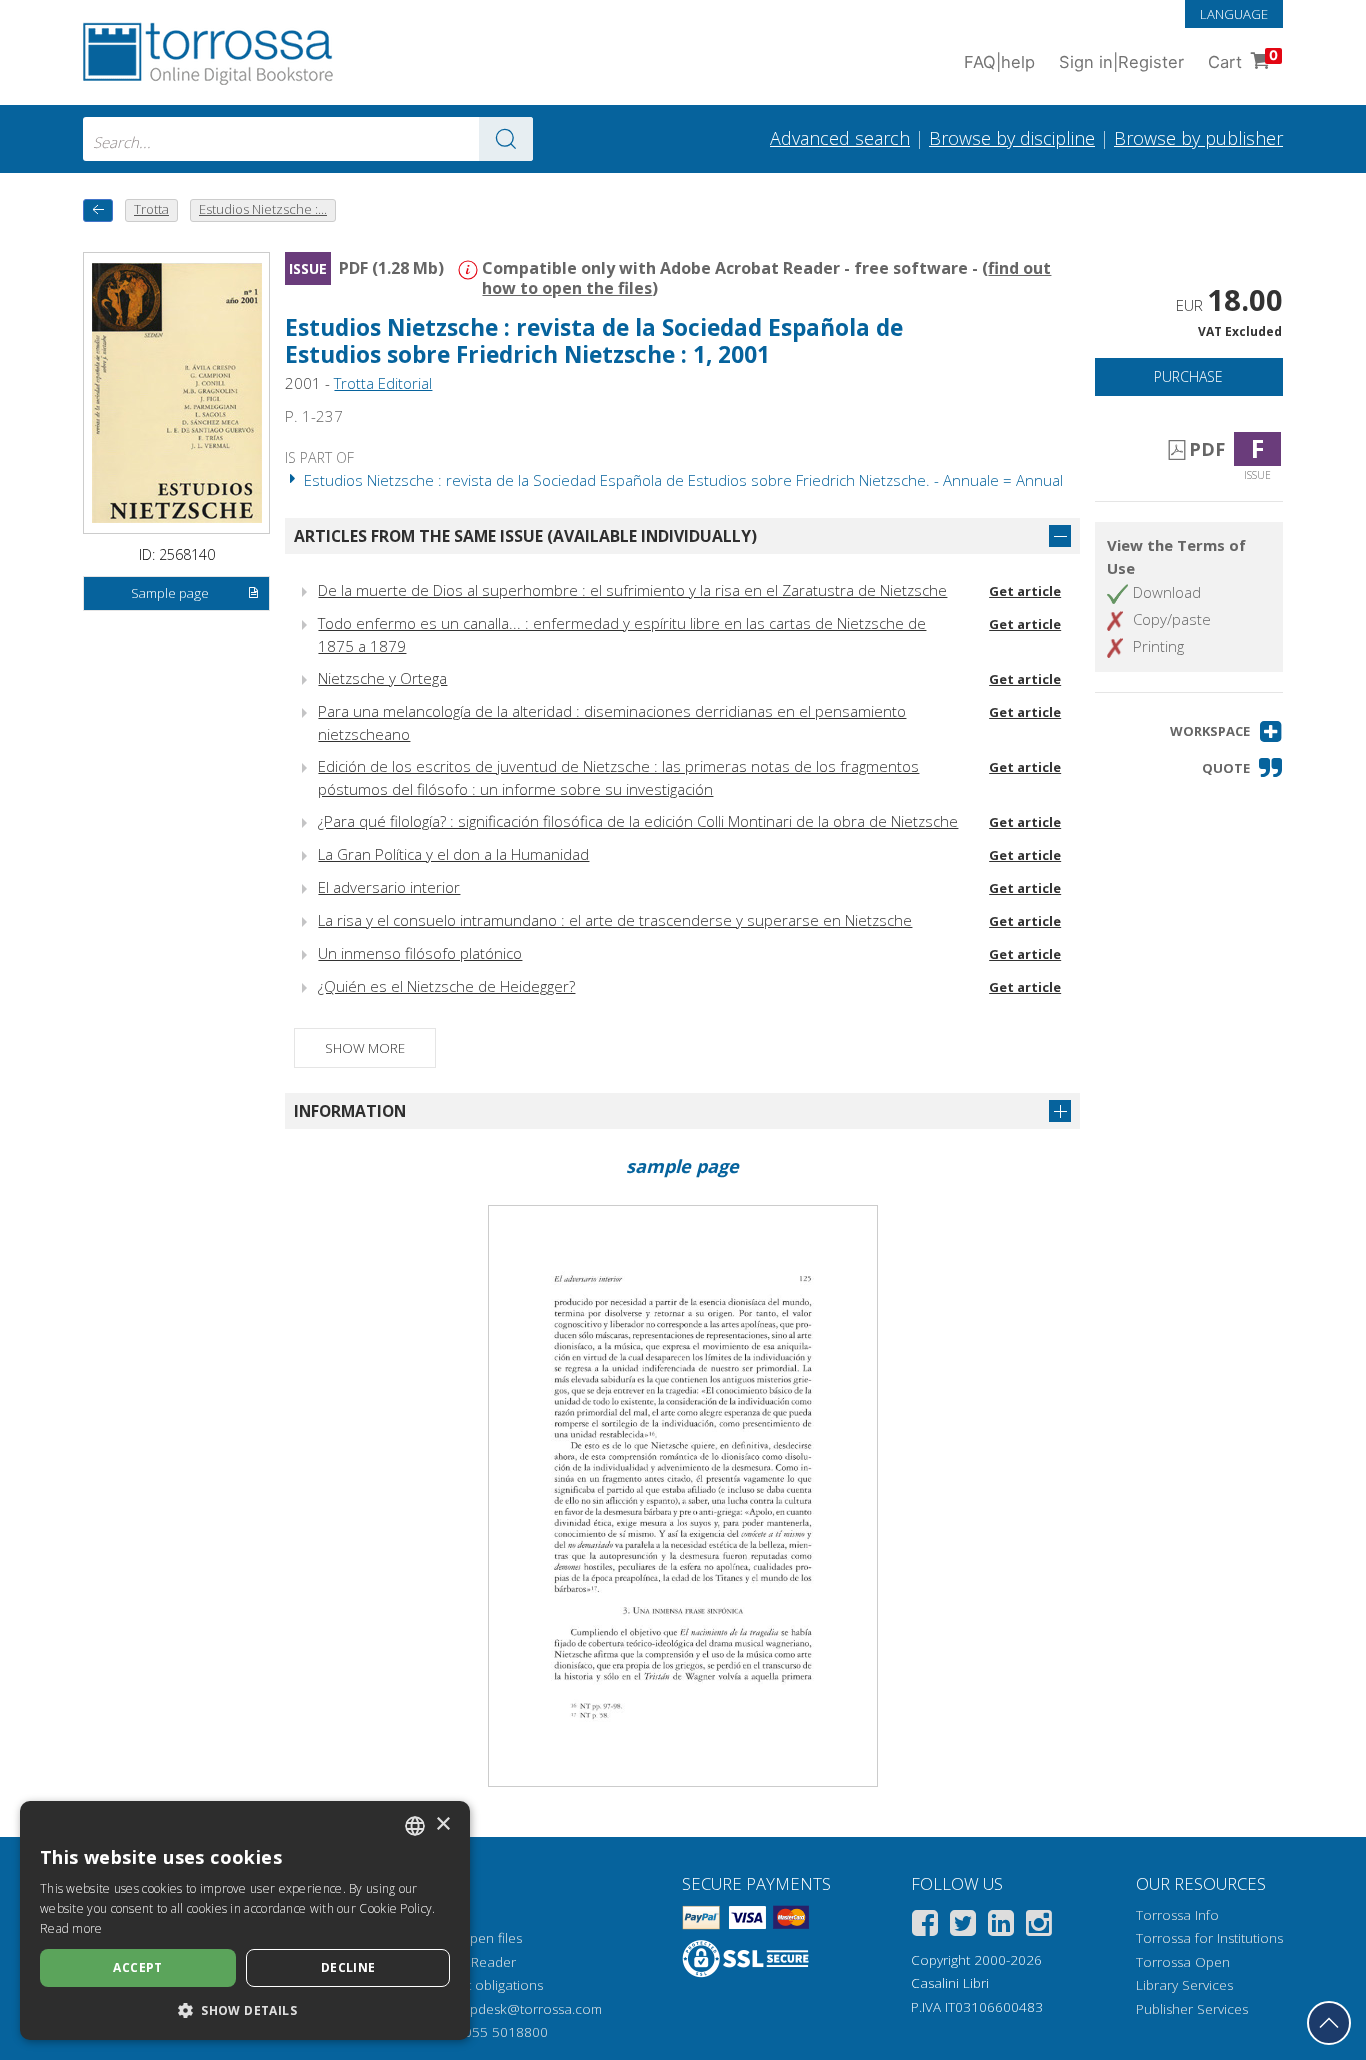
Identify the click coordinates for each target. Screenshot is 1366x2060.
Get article (1025, 591)
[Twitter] (963, 1926)
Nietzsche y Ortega (382, 678)
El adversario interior (389, 887)
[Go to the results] (506, 139)
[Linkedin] (1001, 1926)
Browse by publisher (1198, 138)
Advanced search (840, 138)
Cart (1243, 59)
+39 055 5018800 (492, 2032)
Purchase (1188, 376)
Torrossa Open (1183, 1962)
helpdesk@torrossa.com (526, 2009)
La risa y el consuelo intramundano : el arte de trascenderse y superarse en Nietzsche (615, 920)
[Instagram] (1039, 1926)
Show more (365, 1048)
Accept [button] (137, 1967)
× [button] (442, 1824)
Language (1234, 14)
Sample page (170, 593)
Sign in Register (1121, 62)
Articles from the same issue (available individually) (525, 536)
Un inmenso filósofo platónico (420, 953)
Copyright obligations (477, 1985)
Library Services (1184, 1985)
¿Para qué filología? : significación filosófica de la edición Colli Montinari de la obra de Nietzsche (638, 821)
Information (350, 1111)
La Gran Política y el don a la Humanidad (453, 854)
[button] (1226, 731)
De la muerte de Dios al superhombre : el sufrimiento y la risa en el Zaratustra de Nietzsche (632, 590)
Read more (71, 1928)
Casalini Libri (950, 1983)
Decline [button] (348, 1967)
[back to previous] (98, 210)
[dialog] (245, 1920)
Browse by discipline (1012, 138)
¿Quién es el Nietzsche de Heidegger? (446, 986)
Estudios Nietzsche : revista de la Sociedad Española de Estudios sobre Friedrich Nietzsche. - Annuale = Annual (681, 480)
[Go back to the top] (1329, 2023)
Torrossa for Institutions (1209, 1938)
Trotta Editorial (383, 383)
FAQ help (999, 62)
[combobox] (308, 139)
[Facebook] (925, 1926)
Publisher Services (1192, 2009)
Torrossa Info (1177, 1915)
